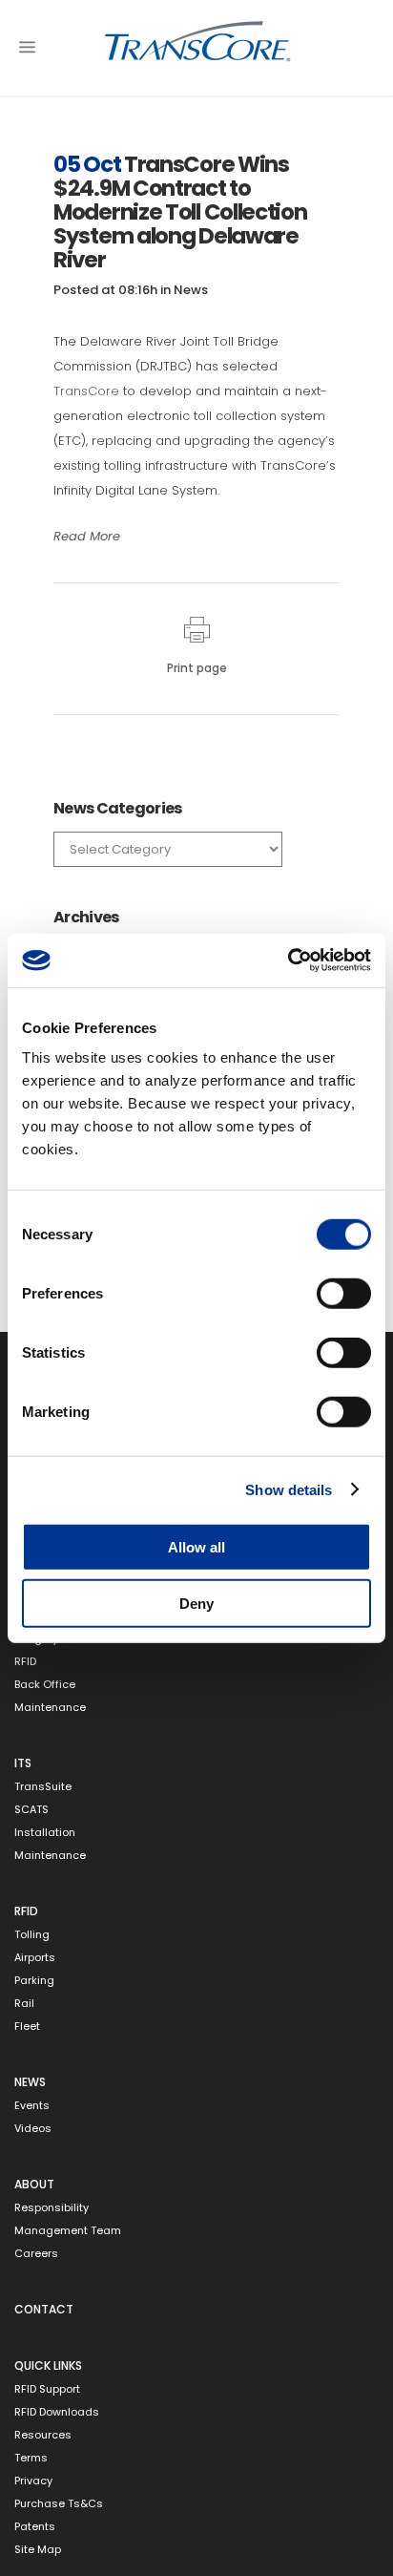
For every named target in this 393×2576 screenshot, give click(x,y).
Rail (24, 2004)
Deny (196, 1603)
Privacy (33, 2481)
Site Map (38, 2550)
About (34, 2184)
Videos (33, 2129)
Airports (35, 1958)
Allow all (196, 1547)
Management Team (68, 2231)
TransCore (86, 391)
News (191, 290)
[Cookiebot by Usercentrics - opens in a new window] (288, 961)
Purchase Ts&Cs (59, 2504)
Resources (43, 2435)
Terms (31, 2458)
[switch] (344, 1294)
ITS (23, 1763)
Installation (45, 1833)
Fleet (27, 2027)
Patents (35, 2527)
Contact (44, 2309)
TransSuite (43, 1787)
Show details (289, 1489)
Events (32, 2106)
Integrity (36, 1639)
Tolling (32, 1935)
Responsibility (52, 2208)
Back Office (45, 1685)
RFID (25, 1662)
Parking (34, 1981)
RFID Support (47, 2389)
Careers (36, 2254)
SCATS (31, 1810)
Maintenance (50, 1708)
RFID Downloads (57, 2412)
